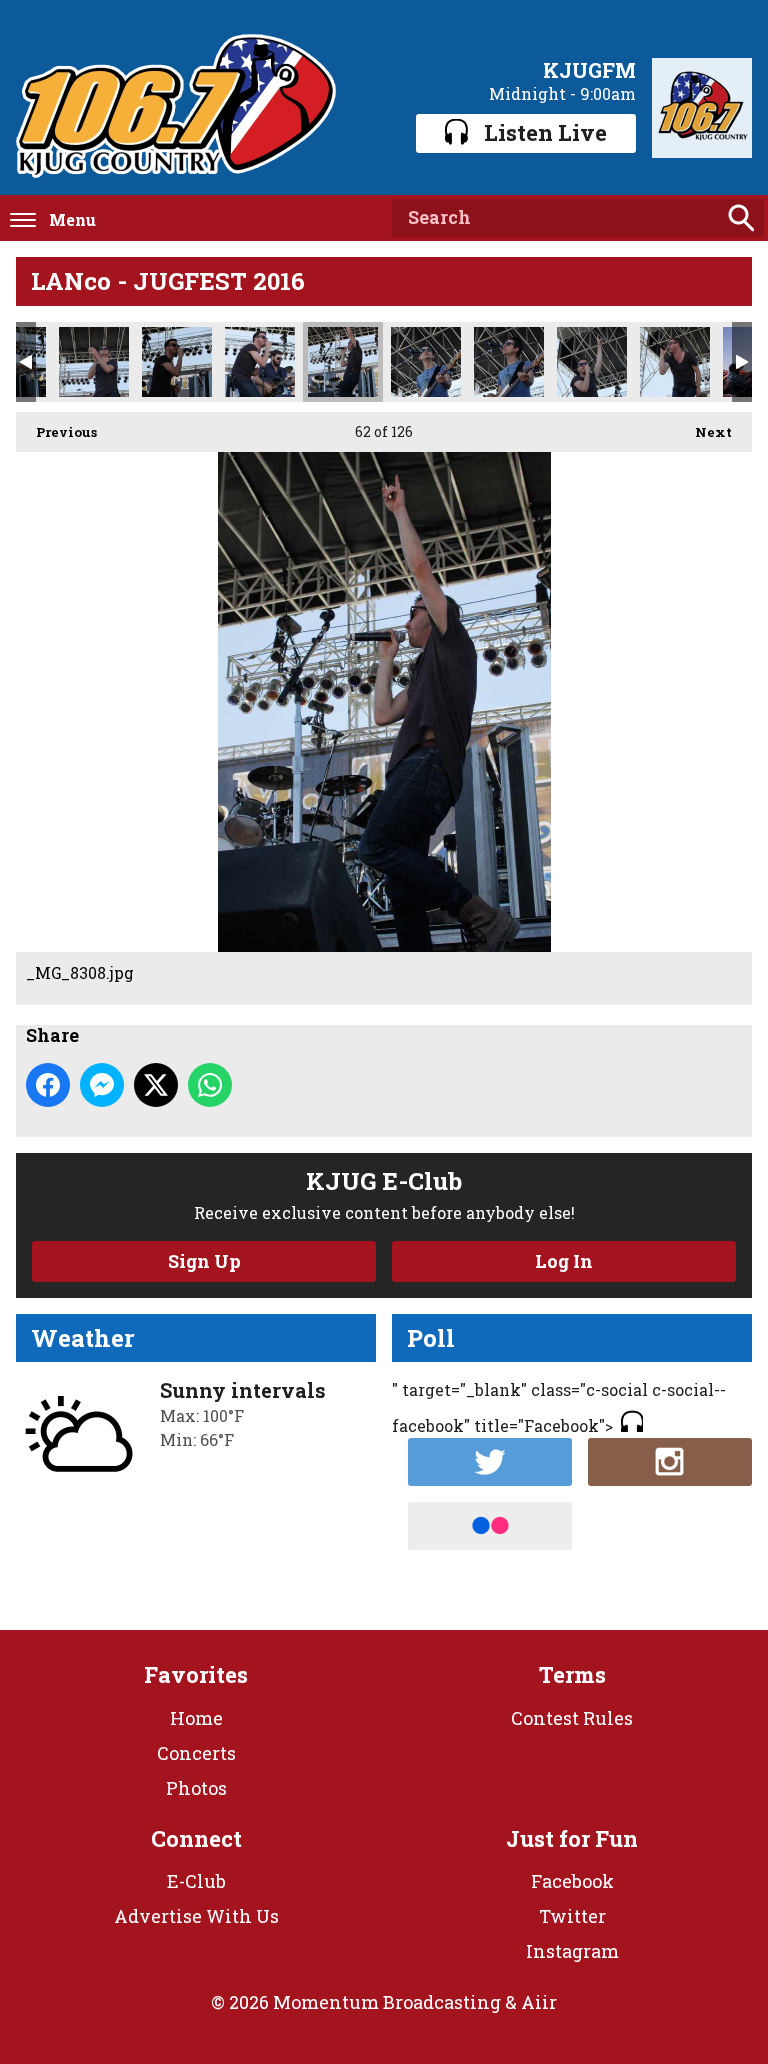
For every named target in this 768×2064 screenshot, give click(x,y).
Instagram (572, 1951)
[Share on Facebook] (48, 1085)
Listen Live (545, 132)
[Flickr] (490, 1526)
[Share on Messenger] (102, 1085)
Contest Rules (572, 1718)
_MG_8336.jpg (675, 362)
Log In (564, 1261)
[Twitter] (490, 1462)
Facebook (572, 1881)
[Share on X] (156, 1085)
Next (703, 432)
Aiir (539, 2002)
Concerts (196, 1753)
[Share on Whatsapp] (210, 1085)
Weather (83, 1338)
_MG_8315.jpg (426, 362)
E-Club (196, 1881)
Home (196, 1718)
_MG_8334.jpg (592, 362)
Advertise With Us (196, 1916)
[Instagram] (670, 1462)
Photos (196, 1788)
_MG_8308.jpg (343, 362)
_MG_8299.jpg (177, 362)
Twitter (572, 1916)
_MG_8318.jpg (509, 362)
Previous (56, 432)
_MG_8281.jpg (94, 362)
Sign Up (204, 1261)
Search (741, 218)
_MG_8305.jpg (260, 362)
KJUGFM (589, 70)
